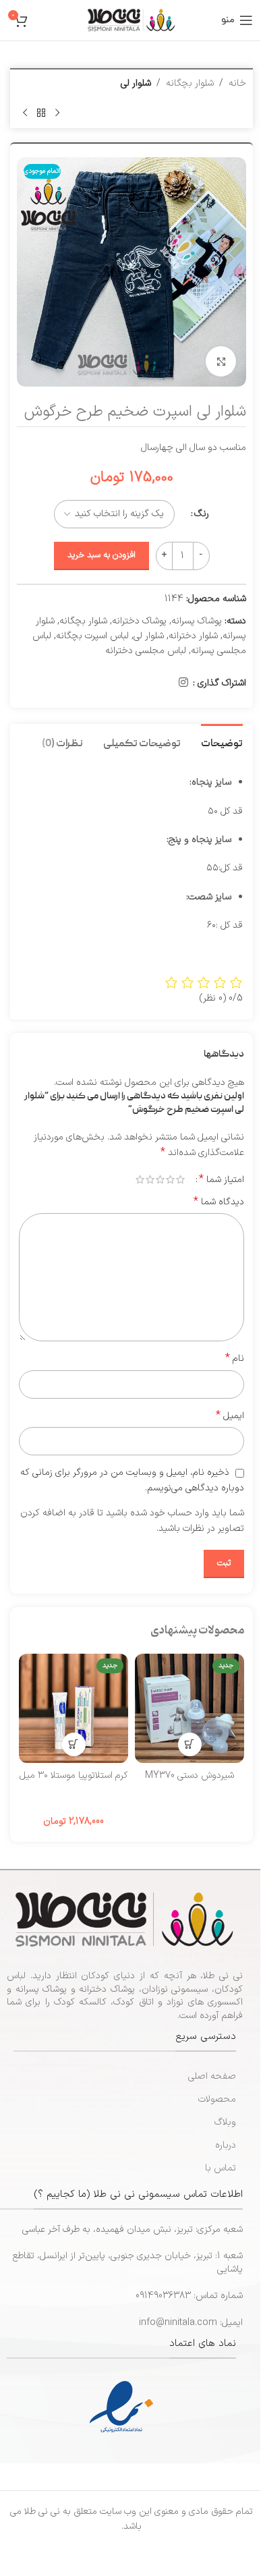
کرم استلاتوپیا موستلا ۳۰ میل (74, 1775)
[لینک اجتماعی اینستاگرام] (184, 683)
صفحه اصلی (212, 2076)
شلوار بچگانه (190, 83)
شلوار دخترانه (193, 636)
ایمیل (230, 1416)
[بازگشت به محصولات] (41, 113)
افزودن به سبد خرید (101, 555)
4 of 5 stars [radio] (150, 1179)
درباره (226, 2145)
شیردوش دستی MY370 (189, 1775)
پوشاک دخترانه (139, 621)
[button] (74, 1744)
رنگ (202, 514)
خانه (237, 83)
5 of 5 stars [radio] (140, 1179)
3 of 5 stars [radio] (160, 1179)
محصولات (217, 2099)
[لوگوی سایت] (131, 20)
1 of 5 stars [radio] (180, 1179)
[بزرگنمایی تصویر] (221, 361)
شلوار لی (136, 83)
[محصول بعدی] (25, 113)
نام (235, 1359)
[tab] (222, 743)
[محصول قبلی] (57, 113)
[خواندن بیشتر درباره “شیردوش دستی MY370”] (190, 1744)
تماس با (221, 2168)
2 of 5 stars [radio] (170, 1179)
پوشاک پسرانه (197, 621)
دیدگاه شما (219, 1202)
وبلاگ (225, 2122)
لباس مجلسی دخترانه (146, 651)
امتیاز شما (222, 1179)
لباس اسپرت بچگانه (92, 636)
